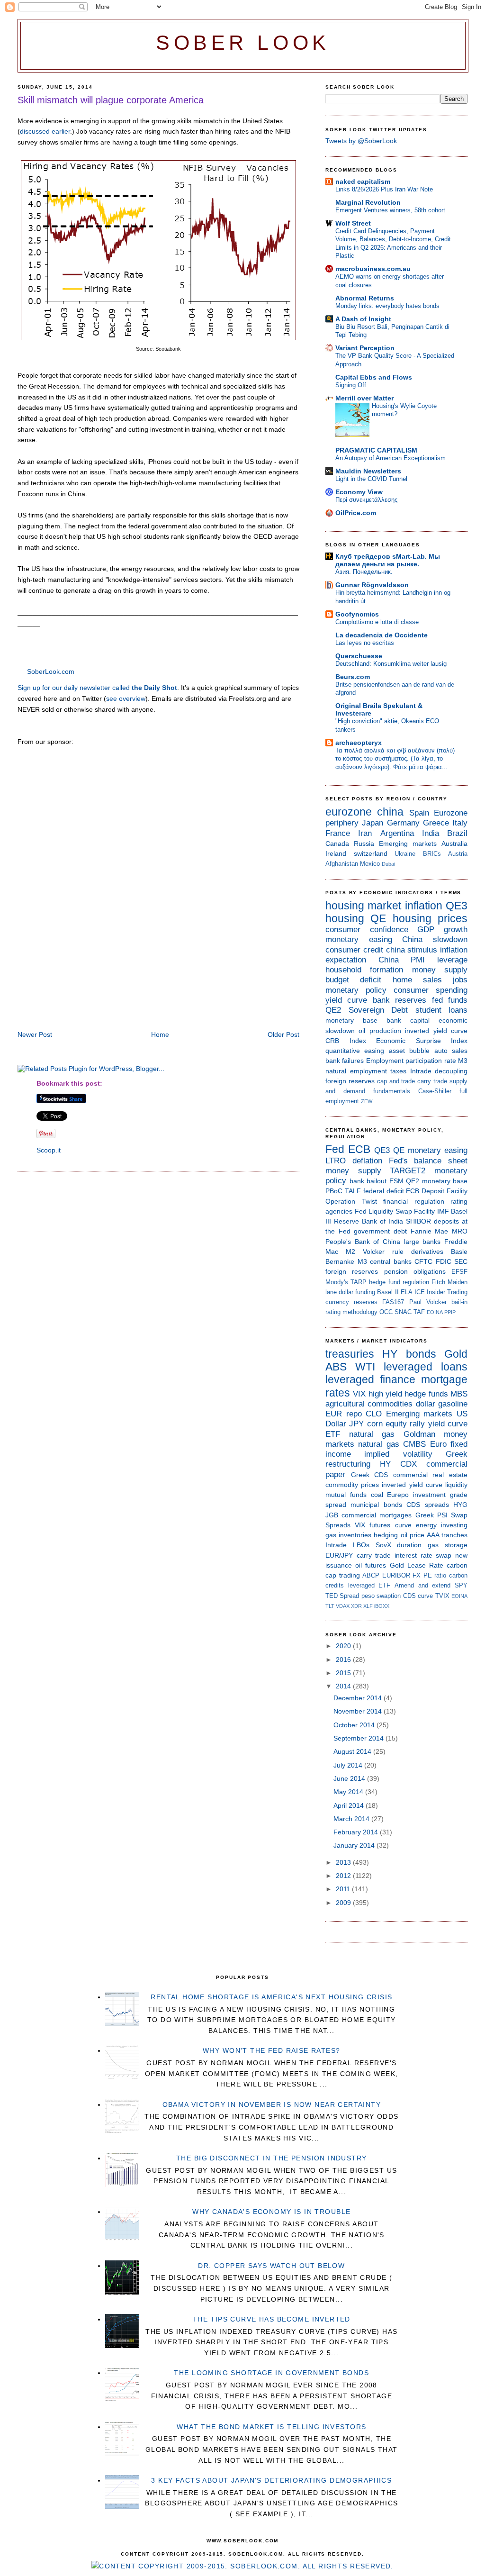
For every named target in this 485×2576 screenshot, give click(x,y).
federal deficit (384, 1191)
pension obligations (415, 1271)
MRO (460, 1231)
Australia (454, 844)
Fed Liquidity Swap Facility (395, 1211)
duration (409, 1545)
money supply (440, 970)
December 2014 (359, 1698)
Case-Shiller (435, 1091)
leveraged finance (370, 1379)
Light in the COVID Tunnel (371, 479)
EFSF (459, 1272)
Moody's (337, 1282)
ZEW (367, 1101)
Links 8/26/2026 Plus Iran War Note (384, 189)
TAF (419, 1312)
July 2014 (349, 1765)
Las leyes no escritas (365, 643)
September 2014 (359, 1738)
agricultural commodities (369, 1404)
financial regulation (414, 1201)
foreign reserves (350, 1081)
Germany (403, 823)
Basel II (388, 1292)
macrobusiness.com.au (373, 269)
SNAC (403, 1312)
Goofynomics (357, 614)
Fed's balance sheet (428, 1161)
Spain (419, 813)
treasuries (350, 1354)
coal (377, 1495)
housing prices (430, 918)
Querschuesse (359, 656)
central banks (391, 1261)
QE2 (333, 1010)
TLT (330, 1606)
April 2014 (350, 1805)
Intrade (421, 1071)
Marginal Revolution (368, 202)
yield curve (346, 1000)
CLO (374, 1414)
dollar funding (357, 1292)
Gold (456, 1354)
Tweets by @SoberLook (361, 141)
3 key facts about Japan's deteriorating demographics (271, 2480)
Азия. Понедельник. (364, 572)
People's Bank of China (363, 1242)
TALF (353, 1191)
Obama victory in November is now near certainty (272, 2104)
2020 (344, 1646)
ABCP (371, 1575)
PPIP (450, 1312)
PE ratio (435, 1575)
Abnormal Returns (365, 298)
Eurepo (398, 1495)
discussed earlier (45, 131)
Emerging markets (408, 844)
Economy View (359, 492)
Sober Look (243, 43)
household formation (364, 970)
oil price (413, 1535)
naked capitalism (363, 181)
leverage (452, 960)
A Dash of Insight (363, 319)
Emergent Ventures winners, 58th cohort (390, 210)
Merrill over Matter (364, 398)
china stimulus (412, 950)
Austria (458, 854)
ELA (407, 1292)
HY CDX (398, 1464)
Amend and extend (422, 1585)
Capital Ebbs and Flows (374, 377)
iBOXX (382, 1606)
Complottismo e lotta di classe (377, 622)
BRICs (432, 854)
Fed (335, 1149)
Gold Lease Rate (417, 1565)
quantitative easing (355, 1051)
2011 (344, 1889)
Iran (365, 833)
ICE (420, 1292)
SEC (461, 1261)
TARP (359, 1282)
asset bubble (409, 1051)
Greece (436, 823)
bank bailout (368, 1181)
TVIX (442, 1596)
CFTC (423, 1261)
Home (160, 1034)
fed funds (450, 1000)
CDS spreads (427, 1505)
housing (345, 918)
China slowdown (435, 939)
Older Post (283, 1034)
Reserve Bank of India (368, 1221)
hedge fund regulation (399, 1282)
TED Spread (342, 1596)
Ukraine (405, 854)
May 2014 (349, 1792)
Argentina (397, 833)
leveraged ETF (369, 1585)
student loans (442, 1010)
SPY (461, 1585)
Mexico (370, 864)
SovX (383, 1545)
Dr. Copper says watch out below (271, 2266)
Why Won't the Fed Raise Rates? (272, 2050)
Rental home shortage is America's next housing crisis (271, 1997)
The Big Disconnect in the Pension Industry (272, 2158)
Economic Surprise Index (422, 1041)
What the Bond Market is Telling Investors (271, 2427)
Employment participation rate (411, 1061)
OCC (386, 1312)
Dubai (388, 864)
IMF (443, 1211)
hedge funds (426, 1394)
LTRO (336, 1161)
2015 (344, 1673)
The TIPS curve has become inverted (272, 2319)
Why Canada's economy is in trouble (271, 2212)
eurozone (349, 812)
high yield (385, 1394)
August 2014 (353, 1751)
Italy (460, 823)
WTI (365, 1367)
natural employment (356, 1071)
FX (417, 1575)
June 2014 (350, 1778)
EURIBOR (396, 1575)
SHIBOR (418, 1221)
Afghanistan (342, 864)
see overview (126, 698)
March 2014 (352, 1819)
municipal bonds (376, 1505)
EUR (334, 1414)
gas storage (448, 1545)
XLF (368, 1606)
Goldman (419, 1434)
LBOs (361, 1545)
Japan (373, 823)
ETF (333, 1434)
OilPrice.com (356, 513)
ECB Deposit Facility (437, 1191)
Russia (364, 844)
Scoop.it (49, 1150)
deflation (367, 1161)
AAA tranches (447, 1535)
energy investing (442, 1525)
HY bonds (409, 1354)
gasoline (453, 1404)
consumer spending (431, 990)
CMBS (414, 1444)
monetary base (351, 1020)
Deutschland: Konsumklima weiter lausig (391, 664)
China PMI (402, 960)
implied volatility (398, 1454)
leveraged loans (426, 1367)
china (390, 812)
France (338, 833)
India (431, 833)
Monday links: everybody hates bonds (387, 306)
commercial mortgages (377, 1515)
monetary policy (356, 990)
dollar (426, 1404)
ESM (396, 1181)
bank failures (345, 1061)
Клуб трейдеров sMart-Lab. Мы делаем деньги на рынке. (388, 560)
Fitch (438, 1282)
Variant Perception (365, 348)
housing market (363, 906)
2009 (344, 1903)
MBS (459, 1394)
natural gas (372, 1434)
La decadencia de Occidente (382, 635)
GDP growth (442, 930)
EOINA (435, 1312)
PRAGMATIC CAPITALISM (376, 450)
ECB (359, 1149)
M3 (463, 1061)
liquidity (456, 1485)
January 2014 (355, 1845)
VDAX (343, 1606)
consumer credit (354, 950)
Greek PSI (431, 1515)
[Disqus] (158, 904)
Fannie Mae (430, 1231)
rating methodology (351, 1312)
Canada (337, 844)
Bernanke (340, 1261)
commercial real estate (430, 1475)
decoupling (451, 1071)
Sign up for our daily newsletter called (97, 688)
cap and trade (396, 1081)
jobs (460, 980)
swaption (389, 1596)
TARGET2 (408, 1171)
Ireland (336, 853)
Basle (459, 1252)
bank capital (408, 1020)
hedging (386, 1535)
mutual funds (346, 1495)
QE (378, 918)
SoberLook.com (51, 671)
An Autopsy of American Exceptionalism (391, 458)
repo (354, 1414)
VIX (359, 1394)
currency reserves (351, 1302)
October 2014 (355, 1725)
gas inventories (348, 1535)
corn (375, 1424)
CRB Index (346, 1041)
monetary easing (359, 939)
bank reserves (400, 1000)
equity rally (405, 1424)
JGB (332, 1515)
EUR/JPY (339, 1555)
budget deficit (353, 980)
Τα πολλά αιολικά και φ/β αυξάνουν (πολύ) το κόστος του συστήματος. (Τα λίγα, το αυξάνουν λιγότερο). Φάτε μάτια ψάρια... (395, 759)
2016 (344, 1660)
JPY (356, 1424)
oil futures (371, 1565)
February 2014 (357, 1832)
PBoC (334, 1191)
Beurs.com (353, 677)
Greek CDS (370, 1475)
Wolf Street (353, 223)
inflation (424, 906)
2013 (344, 1862)
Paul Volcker (428, 1302)
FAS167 (393, 1302)
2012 (344, 1876)
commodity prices (352, 1485)
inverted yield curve (436, 1031)
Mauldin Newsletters (368, 471)
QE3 (457, 906)
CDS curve (418, 1596)
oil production (380, 1031)
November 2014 (359, 1711)
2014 (344, 1686)
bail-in (459, 1302)
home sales (417, 980)
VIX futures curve (383, 1525)
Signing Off (351, 385)
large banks (422, 1242)
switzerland (371, 853)
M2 (350, 1252)
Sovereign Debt (378, 1010)
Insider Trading (447, 1292)
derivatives (427, 1252)
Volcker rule (383, 1252)
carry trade (432, 1081)
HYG (460, 1505)
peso (368, 1596)
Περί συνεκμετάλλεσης (366, 500)
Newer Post (35, 1034)
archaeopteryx (359, 743)
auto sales (451, 1051)
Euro (438, 1444)
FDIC (444, 1261)
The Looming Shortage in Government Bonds (271, 2373)
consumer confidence (367, 930)
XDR (356, 1606)
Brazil (457, 833)
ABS (336, 1367)
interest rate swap (423, 1555)
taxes (398, 1071)
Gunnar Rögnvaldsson (372, 585)
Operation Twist (351, 1201)
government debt (380, 1231)
